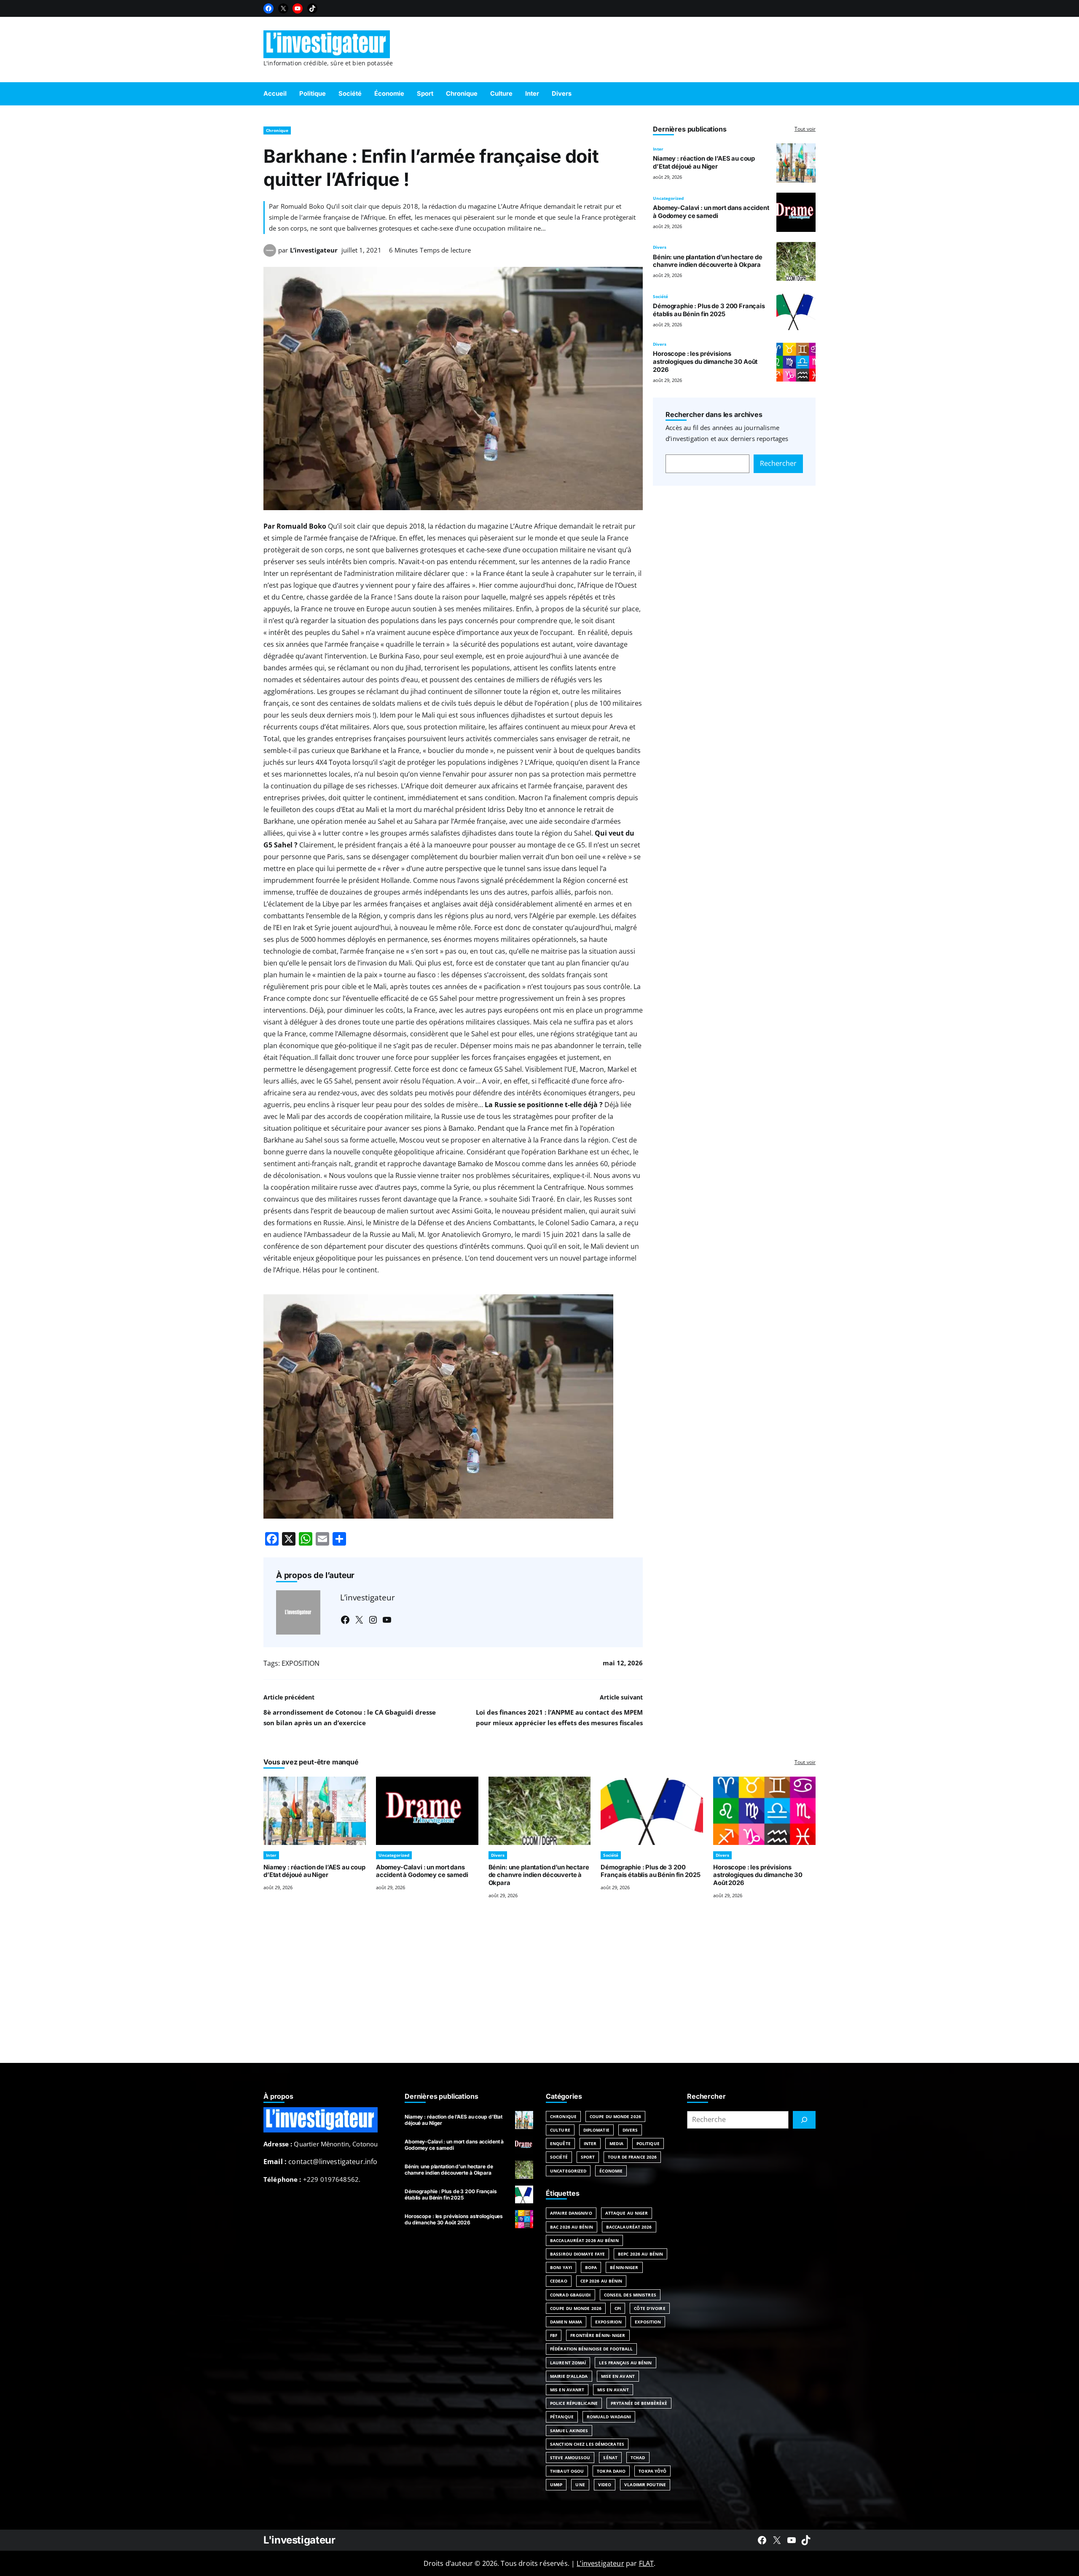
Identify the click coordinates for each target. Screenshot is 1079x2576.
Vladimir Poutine (645, 2485)
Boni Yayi (561, 2267)
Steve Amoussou (570, 2458)
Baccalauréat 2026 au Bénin (584, 2240)
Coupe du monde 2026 (576, 2308)
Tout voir (805, 129)
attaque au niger (627, 2213)
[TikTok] (312, 8)
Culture (560, 2130)
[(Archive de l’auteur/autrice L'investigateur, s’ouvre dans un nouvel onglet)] (270, 254)
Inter (658, 149)
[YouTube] (298, 8)
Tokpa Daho (611, 2471)
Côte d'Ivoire (650, 2308)
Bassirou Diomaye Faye (577, 2254)
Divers (660, 247)
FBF (554, 2335)
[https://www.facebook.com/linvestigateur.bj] (762, 2540)
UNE (580, 2485)
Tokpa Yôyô (652, 2471)
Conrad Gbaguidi (570, 2295)
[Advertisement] (539, 1991)
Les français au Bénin (625, 2363)
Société (660, 296)
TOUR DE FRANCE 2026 (632, 2157)
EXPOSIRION (608, 2322)
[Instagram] (373, 1620)
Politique (648, 2143)
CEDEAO (559, 2281)
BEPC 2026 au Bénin (640, 2254)
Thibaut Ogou (567, 2471)
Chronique (277, 130)
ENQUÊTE (560, 2143)
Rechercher (778, 463)
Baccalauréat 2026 (629, 2227)
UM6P (556, 2485)
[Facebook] (268, 8)
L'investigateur (299, 2540)
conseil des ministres (630, 2295)
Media (616, 2143)
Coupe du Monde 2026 (615, 2116)
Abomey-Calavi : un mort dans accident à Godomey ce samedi (711, 212)
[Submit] (804, 2120)
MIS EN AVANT (613, 2390)
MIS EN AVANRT (567, 2390)
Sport (588, 2157)
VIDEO (605, 2485)
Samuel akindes (569, 2431)
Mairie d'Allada (569, 2376)
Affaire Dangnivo (571, 2213)
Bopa (591, 2267)
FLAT (647, 2563)
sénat (610, 2458)
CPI (618, 2308)
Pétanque (562, 2417)
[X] (283, 8)
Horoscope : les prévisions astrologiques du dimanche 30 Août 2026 (705, 362)
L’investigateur (314, 250)
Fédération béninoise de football (591, 2349)
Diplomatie (596, 2130)
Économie (611, 2171)
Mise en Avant (618, 2376)
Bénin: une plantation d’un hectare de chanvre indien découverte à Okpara (708, 261)
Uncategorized (668, 198)
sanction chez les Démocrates (587, 2444)
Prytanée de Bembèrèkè (639, 2403)
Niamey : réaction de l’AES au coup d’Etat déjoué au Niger (704, 163)
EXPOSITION (301, 1663)
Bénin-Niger (624, 2267)
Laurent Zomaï (568, 2363)
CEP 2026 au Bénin (601, 2281)
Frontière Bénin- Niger (598, 2335)
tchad (638, 2458)
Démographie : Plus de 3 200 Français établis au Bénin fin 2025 (709, 310)
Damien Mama (566, 2322)
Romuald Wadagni (609, 2417)
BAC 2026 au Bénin (572, 2227)
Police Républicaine (574, 2403)
